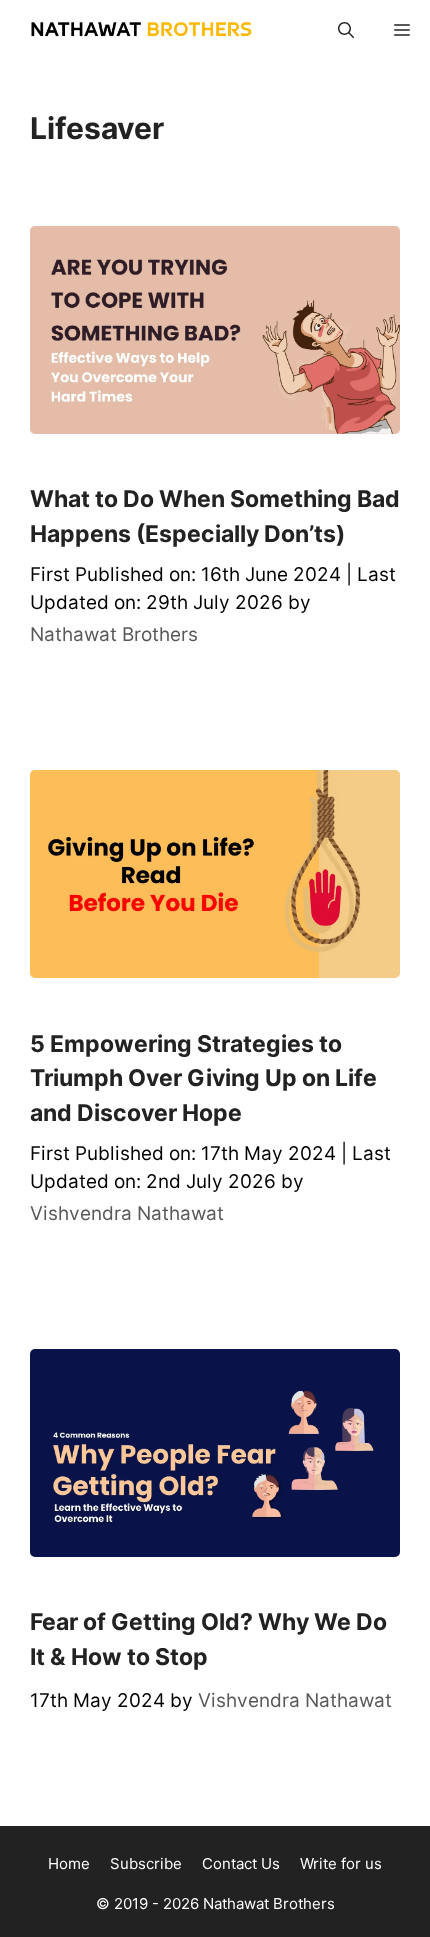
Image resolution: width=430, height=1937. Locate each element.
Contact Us (241, 1863)
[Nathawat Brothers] (131, 30)
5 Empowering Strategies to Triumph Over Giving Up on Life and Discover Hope (203, 1078)
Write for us (341, 1863)
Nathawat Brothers (269, 1903)
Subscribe (146, 1863)
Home (69, 1863)
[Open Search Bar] (346, 30)
